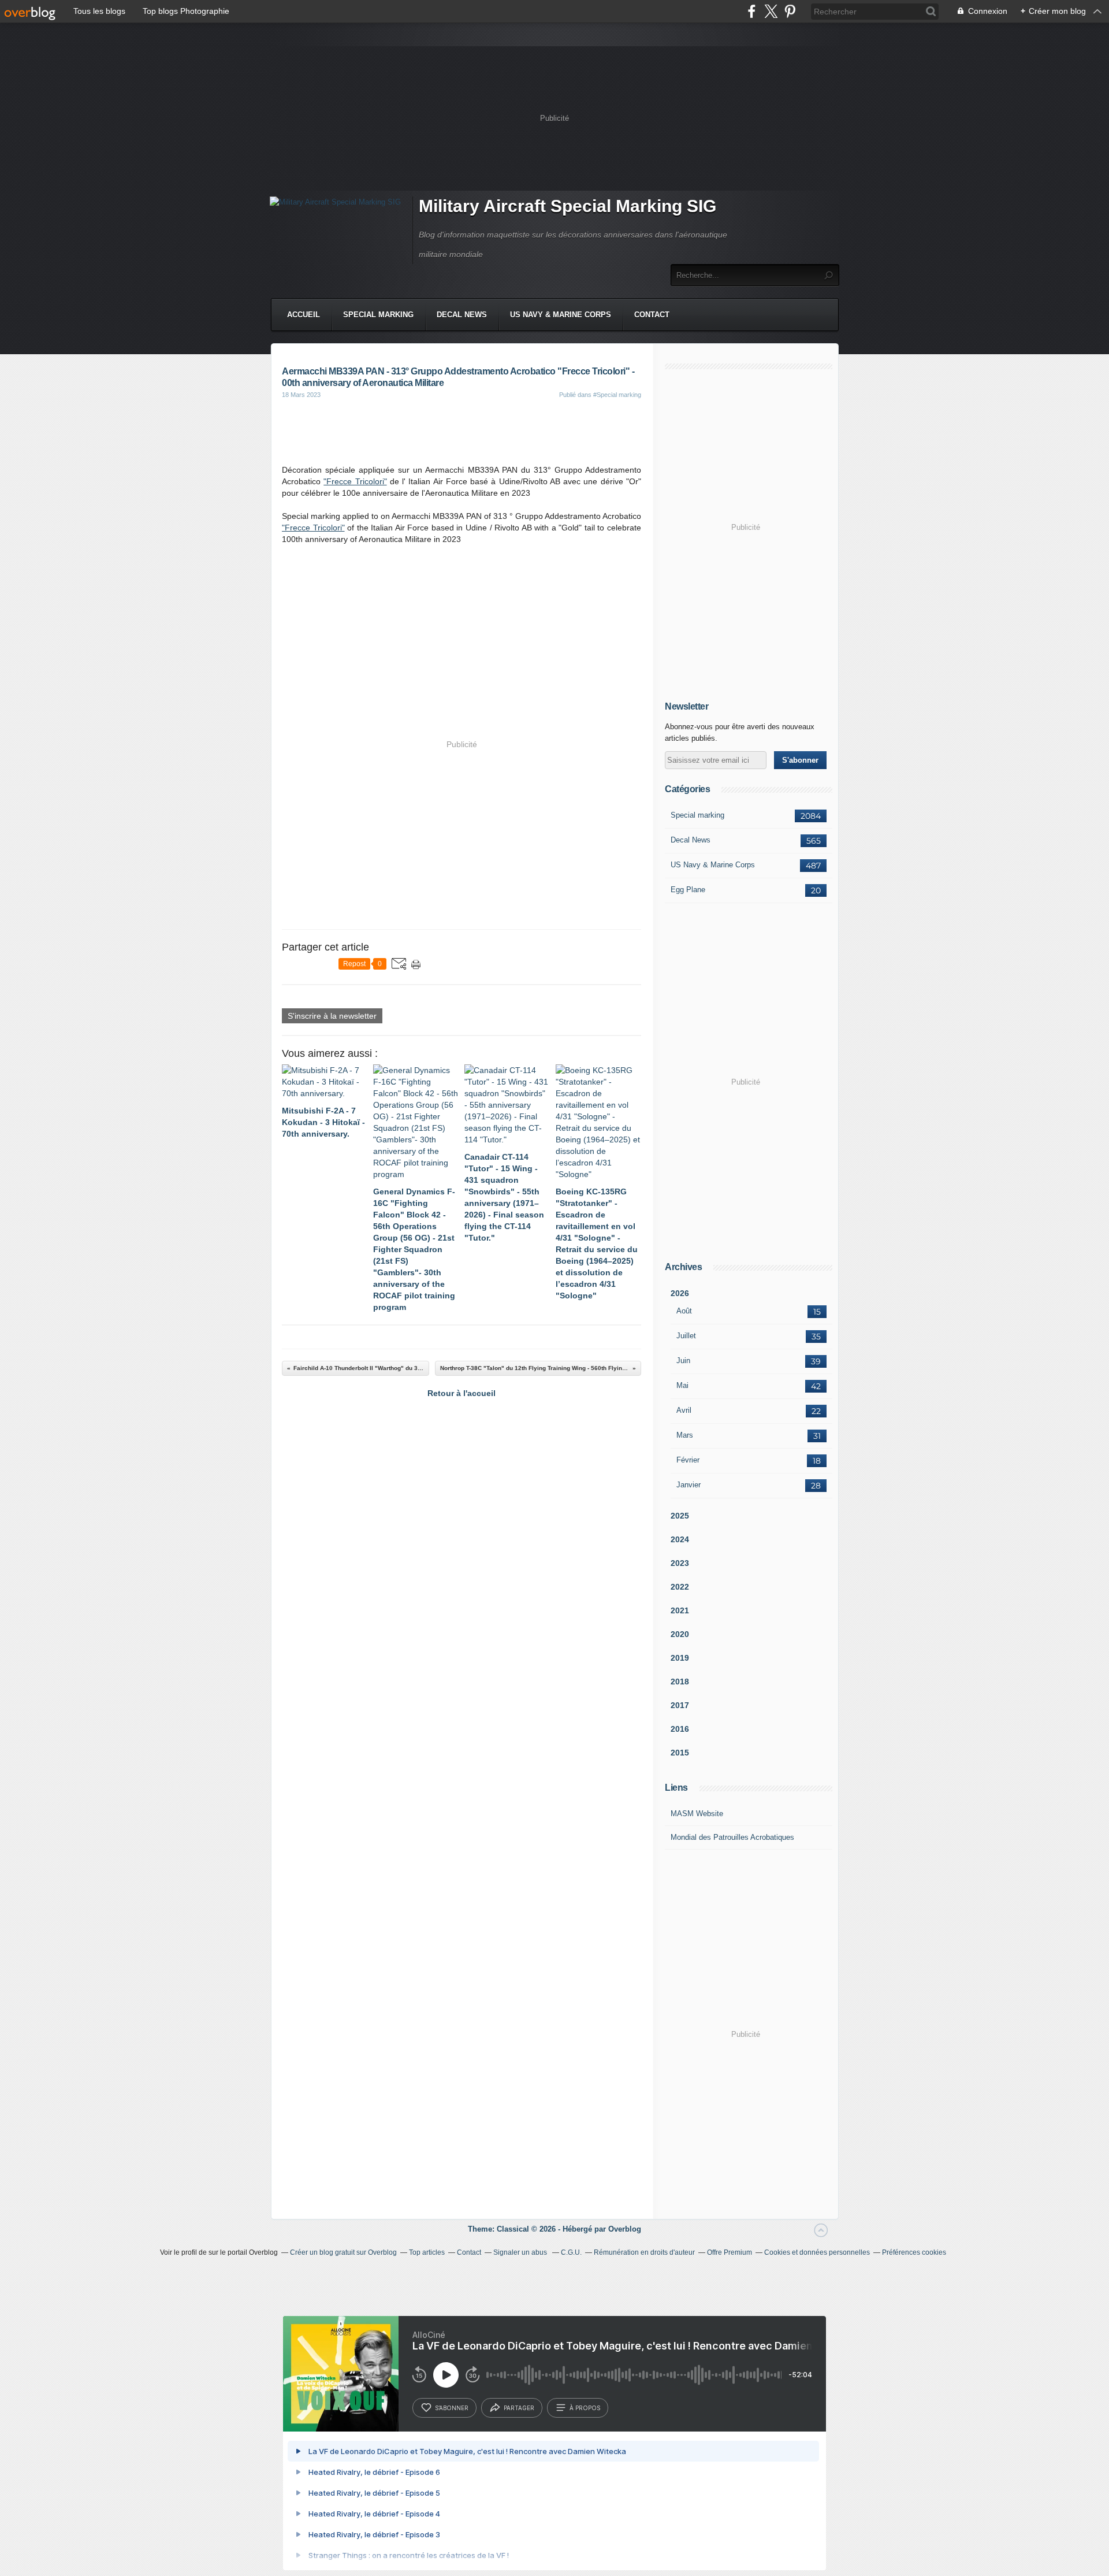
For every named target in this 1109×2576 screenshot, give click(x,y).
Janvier (689, 1485)
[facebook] (752, 11)
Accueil (304, 315)
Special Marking (378, 315)
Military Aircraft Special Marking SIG (567, 206)
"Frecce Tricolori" (355, 481)
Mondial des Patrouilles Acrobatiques (732, 1837)
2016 (680, 1729)
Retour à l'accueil (462, 1393)
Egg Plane (688, 890)
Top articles (427, 2252)
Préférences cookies (914, 2252)
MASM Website (697, 1814)
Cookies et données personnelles (817, 2252)
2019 (680, 1658)
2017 (680, 1705)
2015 (680, 1753)
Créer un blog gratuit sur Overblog (343, 2252)
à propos (585, 2408)
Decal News (462, 315)
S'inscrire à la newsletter (332, 1016)
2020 (680, 1634)
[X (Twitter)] (771, 11)
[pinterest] (790, 11)
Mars (685, 1435)
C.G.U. (571, 2252)
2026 (680, 1293)
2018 (680, 1682)
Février (688, 1460)
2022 (680, 1587)
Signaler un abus (521, 2252)
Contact (652, 315)
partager (519, 2408)
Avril (684, 1410)
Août (684, 1311)
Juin (683, 1361)
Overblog (625, 2229)
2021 (680, 1610)
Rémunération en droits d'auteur (644, 2252)
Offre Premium (730, 2252)
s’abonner (452, 2408)
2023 (680, 1563)
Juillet (686, 1336)
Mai (682, 1385)
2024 (680, 1539)
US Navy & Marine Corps (561, 315)
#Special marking (617, 395)
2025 (680, 1516)
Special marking (697, 815)
